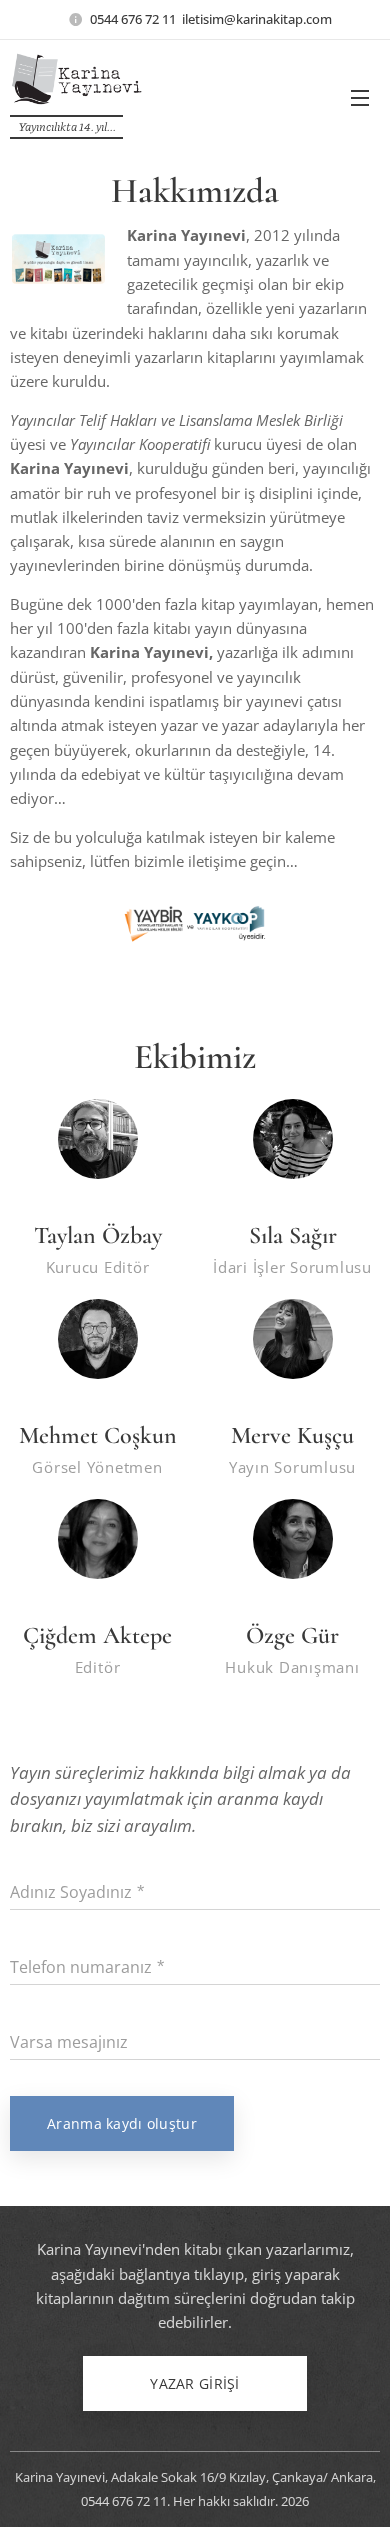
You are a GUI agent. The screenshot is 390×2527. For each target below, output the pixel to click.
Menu (360, 97)
